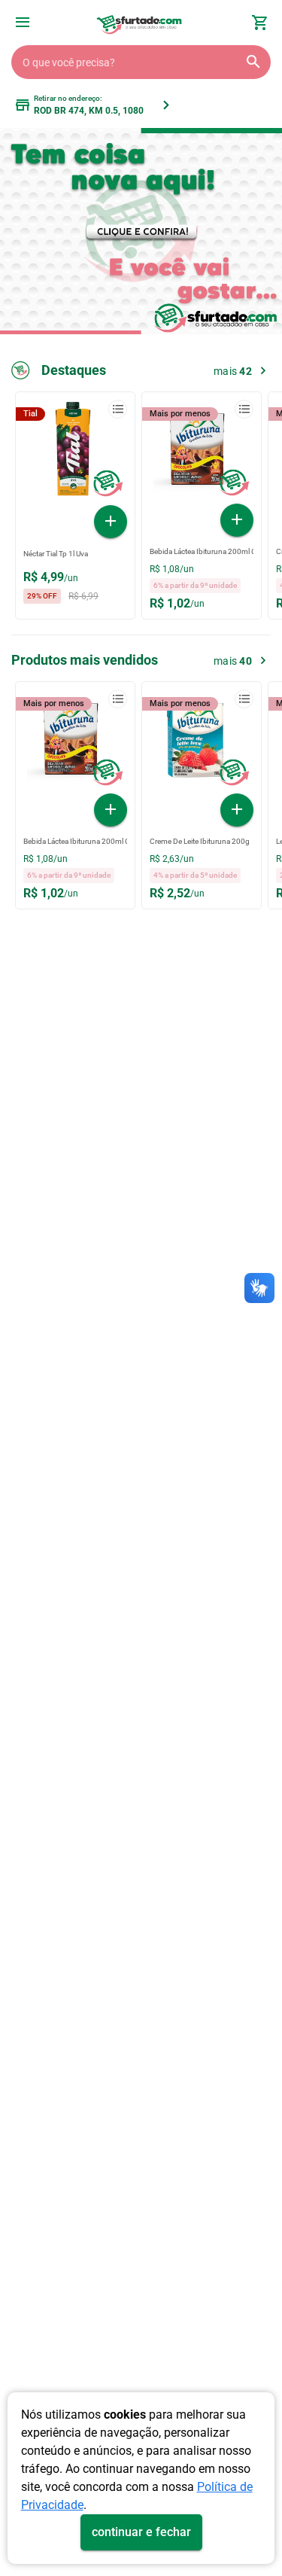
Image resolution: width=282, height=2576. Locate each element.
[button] (23, 24)
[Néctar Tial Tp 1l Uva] (75, 452)
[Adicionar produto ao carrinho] (111, 522)
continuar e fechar (141, 2532)
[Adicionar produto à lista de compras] (118, 409)
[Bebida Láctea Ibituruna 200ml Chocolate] (202, 452)
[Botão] (23, 23)
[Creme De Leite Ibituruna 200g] (202, 741)
